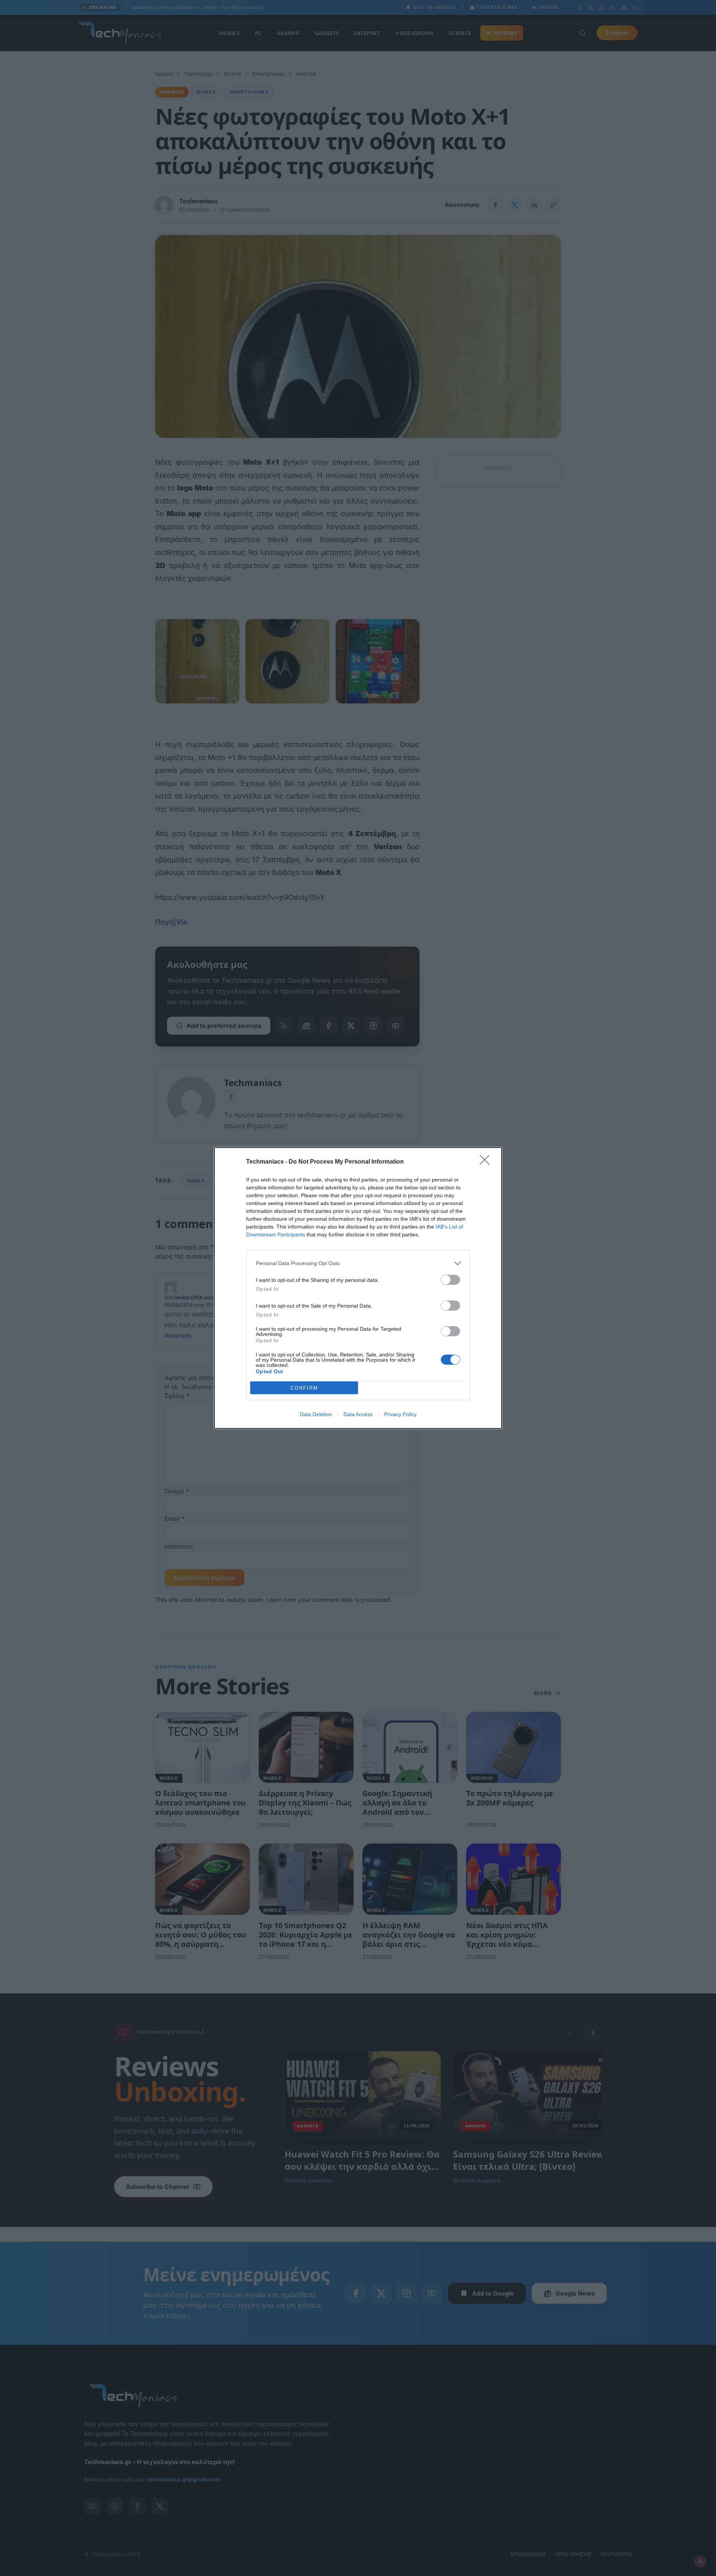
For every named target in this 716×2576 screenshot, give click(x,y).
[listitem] (358, 1263)
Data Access (358, 1414)
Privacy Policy (400, 1414)
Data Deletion (316, 1414)
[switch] (450, 1280)
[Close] (487, 1162)
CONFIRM (304, 1388)
